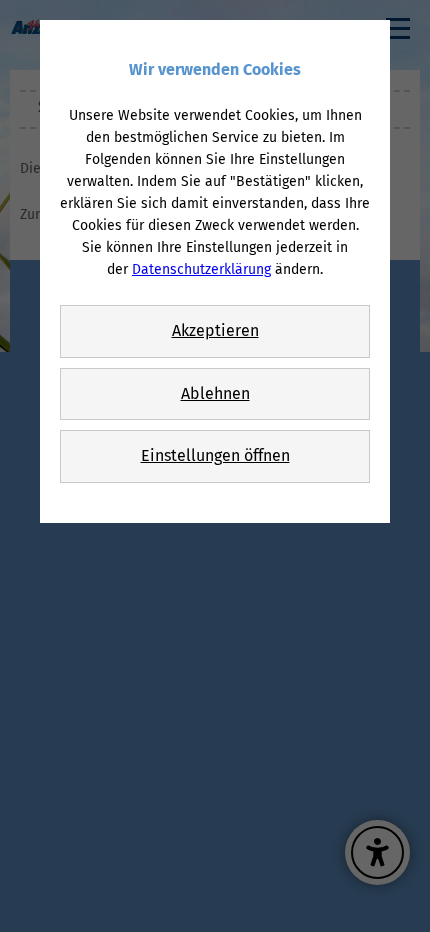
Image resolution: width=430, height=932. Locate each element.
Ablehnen (215, 393)
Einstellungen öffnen (215, 455)
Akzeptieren (215, 330)
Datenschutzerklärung (201, 269)
